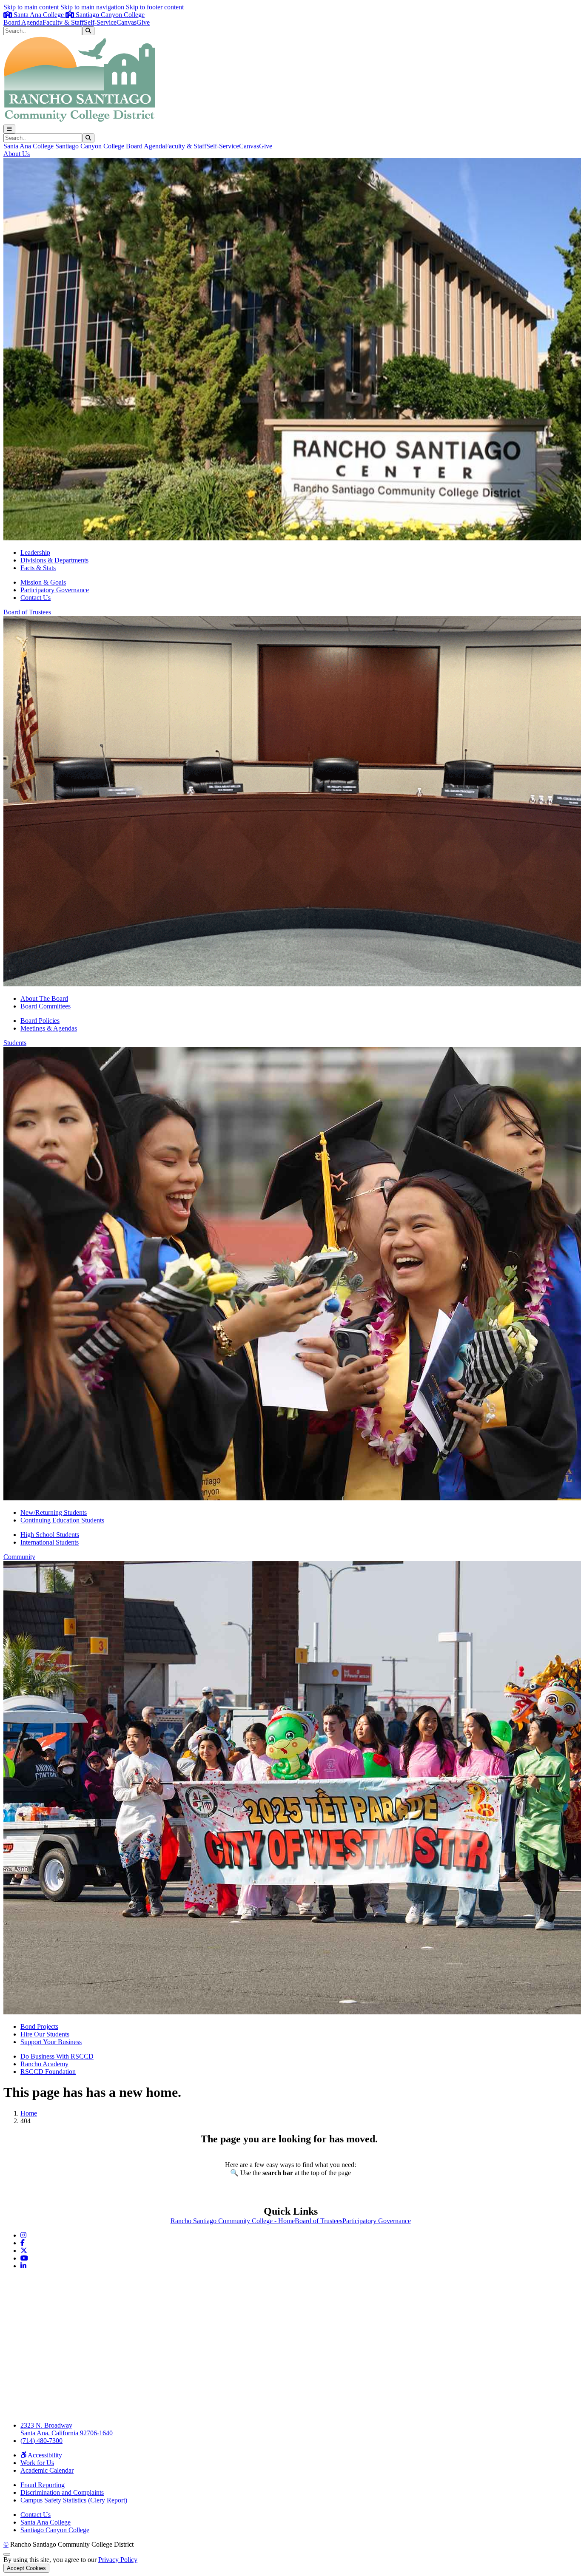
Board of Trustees (319, 2221)
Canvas (127, 22)
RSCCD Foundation (48, 2072)
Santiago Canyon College (109, 15)
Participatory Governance (55, 590)
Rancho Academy (44, 2064)
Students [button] (15, 1043)
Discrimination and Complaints (62, 2492)
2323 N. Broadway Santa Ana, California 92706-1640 (67, 2429)
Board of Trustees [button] (27, 612)
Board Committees (46, 1006)
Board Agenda (23, 22)
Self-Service (100, 22)
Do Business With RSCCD (57, 2056)
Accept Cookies (26, 2568)
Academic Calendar (47, 2470)
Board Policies (40, 1021)
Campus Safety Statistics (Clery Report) (74, 2500)
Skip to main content (31, 7)
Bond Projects (39, 2026)
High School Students (50, 1535)
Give (143, 22)
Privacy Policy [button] (118, 2560)
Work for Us (37, 2463)
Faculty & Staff (63, 22)
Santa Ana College (39, 15)
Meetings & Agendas (49, 1028)
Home (29, 2113)
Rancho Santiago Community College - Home (233, 2221)
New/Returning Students (54, 1512)
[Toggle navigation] (9, 129)
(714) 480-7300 (41, 2441)
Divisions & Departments (54, 560)
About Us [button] (17, 154)
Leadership (35, 552)
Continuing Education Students (62, 1520)
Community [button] (19, 1557)
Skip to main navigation (92, 7)
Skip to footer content (155, 7)
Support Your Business (51, 2042)
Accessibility (44, 2455)
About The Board (44, 998)
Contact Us (36, 598)
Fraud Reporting (43, 2485)
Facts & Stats (38, 568)
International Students (50, 1542)
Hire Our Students (45, 2034)
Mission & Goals (43, 582)
